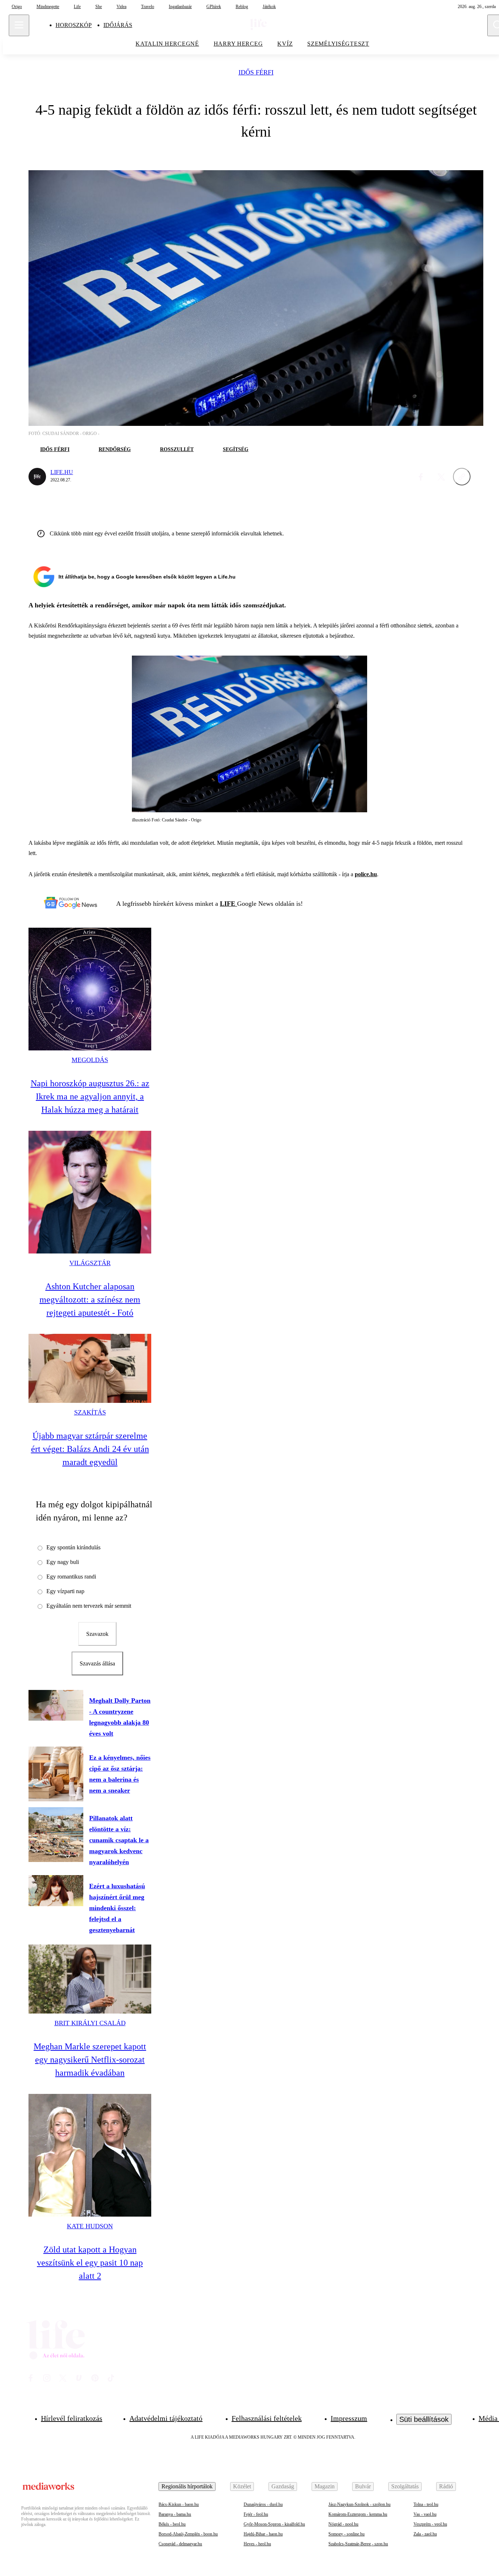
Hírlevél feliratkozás (72, 2418)
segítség (236, 449)
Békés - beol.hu (172, 2524)
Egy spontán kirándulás (73, 1547)
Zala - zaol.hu (425, 2534)
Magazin (325, 2486)
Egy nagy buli (63, 1562)
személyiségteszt (338, 44)
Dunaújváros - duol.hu (263, 2504)
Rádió (446, 2486)
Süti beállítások (424, 2419)
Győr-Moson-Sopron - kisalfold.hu (274, 2524)
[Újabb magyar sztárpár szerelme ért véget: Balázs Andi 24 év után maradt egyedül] (90, 1368)
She (99, 7)
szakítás (90, 1412)
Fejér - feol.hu (256, 2514)
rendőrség (115, 449)
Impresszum (349, 2418)
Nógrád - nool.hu (343, 2524)
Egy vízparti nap (65, 1591)
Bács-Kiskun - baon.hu (179, 2504)
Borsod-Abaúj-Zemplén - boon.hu (188, 2534)
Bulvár (363, 2486)
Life (77, 7)
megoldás (90, 1060)
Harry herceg (238, 44)
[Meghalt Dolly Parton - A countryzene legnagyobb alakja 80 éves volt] (56, 1705)
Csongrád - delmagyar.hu (180, 2544)
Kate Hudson (90, 2226)
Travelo (148, 7)
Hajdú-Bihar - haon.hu (263, 2534)
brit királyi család (90, 2023)
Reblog (242, 7)
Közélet (242, 2486)
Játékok (269, 7)
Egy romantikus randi (71, 1577)
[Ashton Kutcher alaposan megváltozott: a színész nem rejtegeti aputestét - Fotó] (90, 1192)
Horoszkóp (74, 25)
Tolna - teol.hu (426, 2504)
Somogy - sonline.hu (346, 2534)
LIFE (228, 904)
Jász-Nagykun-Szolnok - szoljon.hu (359, 2504)
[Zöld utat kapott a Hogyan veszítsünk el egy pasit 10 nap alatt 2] (90, 2155)
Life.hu (62, 472)
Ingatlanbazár (180, 7)
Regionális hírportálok (187, 2486)
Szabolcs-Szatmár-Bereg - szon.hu (358, 2544)
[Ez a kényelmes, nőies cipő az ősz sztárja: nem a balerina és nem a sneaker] (56, 1774)
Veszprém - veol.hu (430, 2524)
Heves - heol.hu (257, 2544)
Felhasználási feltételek (267, 2418)
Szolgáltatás (405, 2486)
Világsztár (90, 1263)
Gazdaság (283, 2486)
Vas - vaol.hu (425, 2514)
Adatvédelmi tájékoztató (166, 2418)
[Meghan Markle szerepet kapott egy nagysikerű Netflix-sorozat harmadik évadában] (90, 1979)
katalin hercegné (167, 44)
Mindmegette (48, 7)
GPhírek (214, 7)
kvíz (285, 44)
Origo (17, 7)
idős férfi (256, 72)
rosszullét (177, 449)
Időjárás (118, 25)
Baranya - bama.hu (175, 2514)
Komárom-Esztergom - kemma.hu (358, 2514)
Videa (121, 7)
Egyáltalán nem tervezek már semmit (89, 1606)
